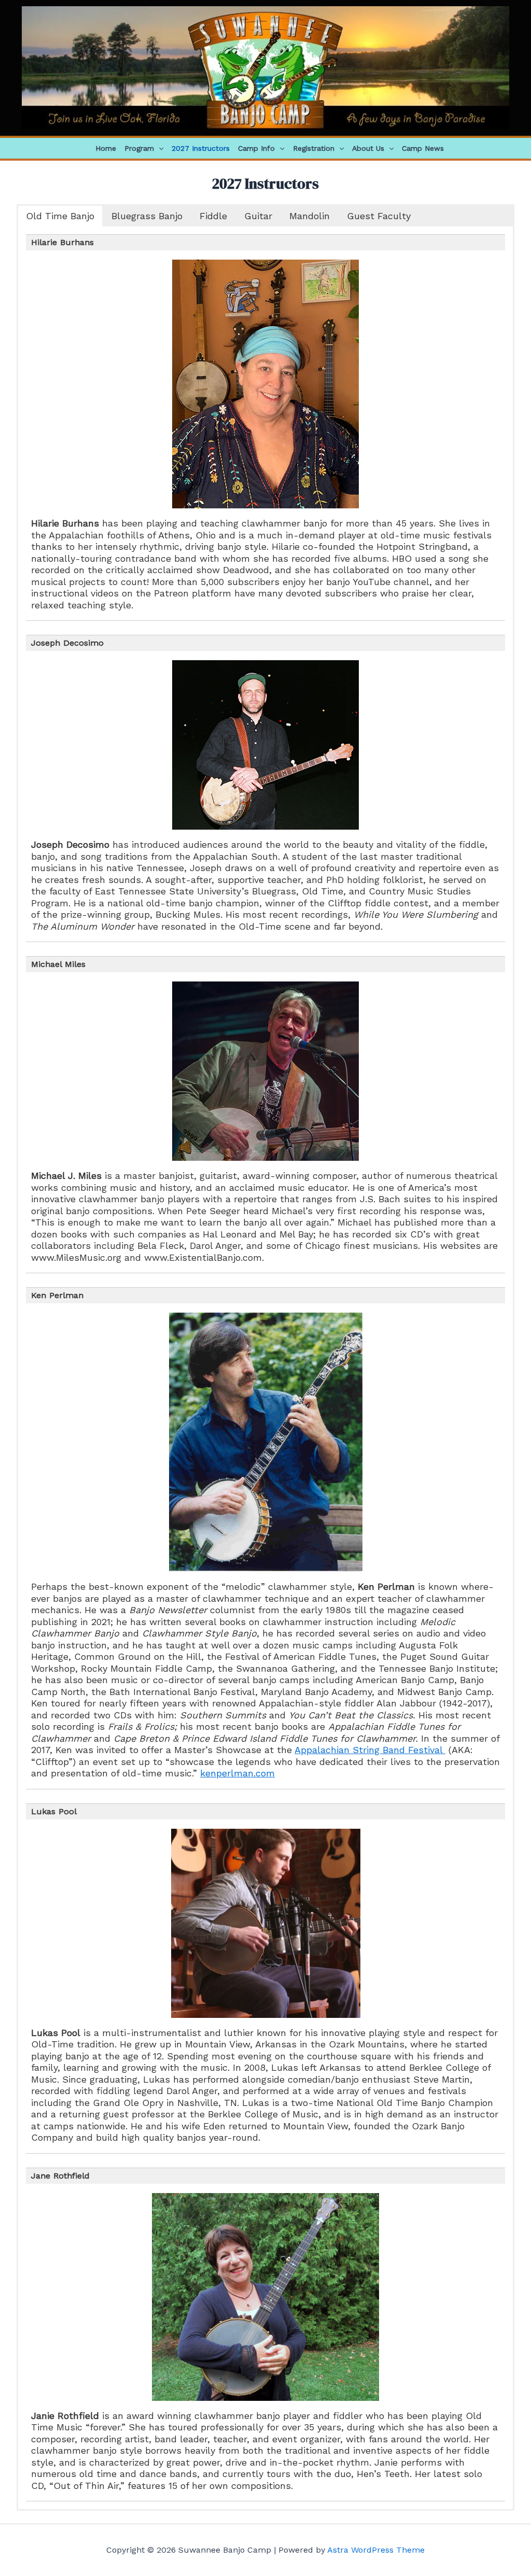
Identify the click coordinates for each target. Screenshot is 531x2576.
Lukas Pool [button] (54, 1811)
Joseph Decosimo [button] (67, 643)
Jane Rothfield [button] (60, 2176)
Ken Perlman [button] (57, 1295)
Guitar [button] (258, 216)
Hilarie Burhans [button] (62, 242)
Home (106, 148)
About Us (368, 148)
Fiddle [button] (213, 216)
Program (139, 148)
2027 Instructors (201, 148)
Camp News (423, 148)
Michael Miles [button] (58, 964)
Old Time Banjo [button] (60, 216)
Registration (314, 148)
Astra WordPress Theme (376, 2550)
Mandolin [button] (310, 216)
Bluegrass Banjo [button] (147, 216)
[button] (159, 148)
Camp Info (256, 148)
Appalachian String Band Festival (370, 1750)
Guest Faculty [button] (379, 216)
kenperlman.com (237, 1773)
